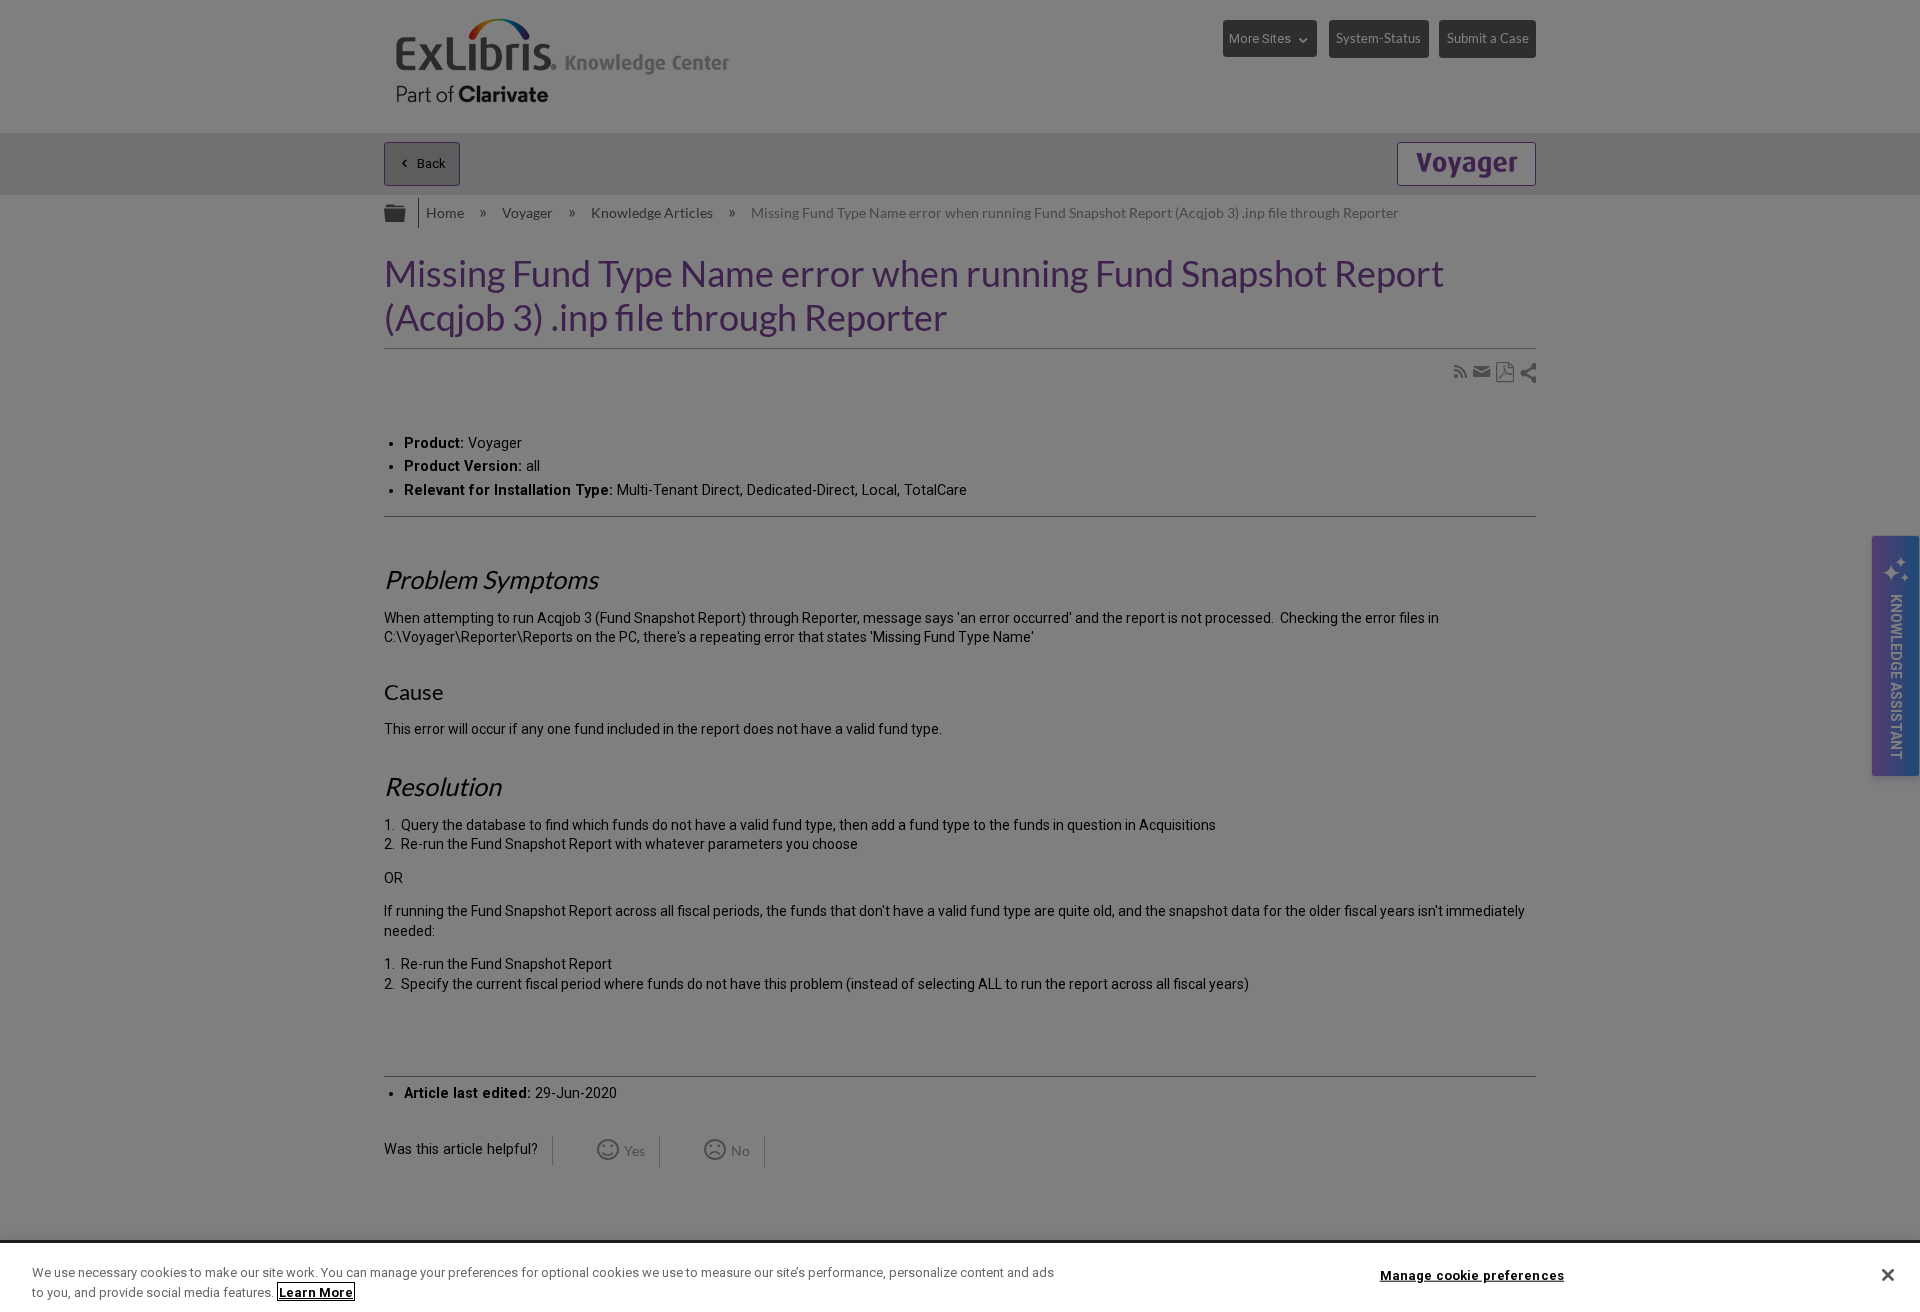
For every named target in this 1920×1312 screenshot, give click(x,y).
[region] (960, 1277)
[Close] (1888, 1275)
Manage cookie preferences (1472, 1275)
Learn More (316, 1291)
